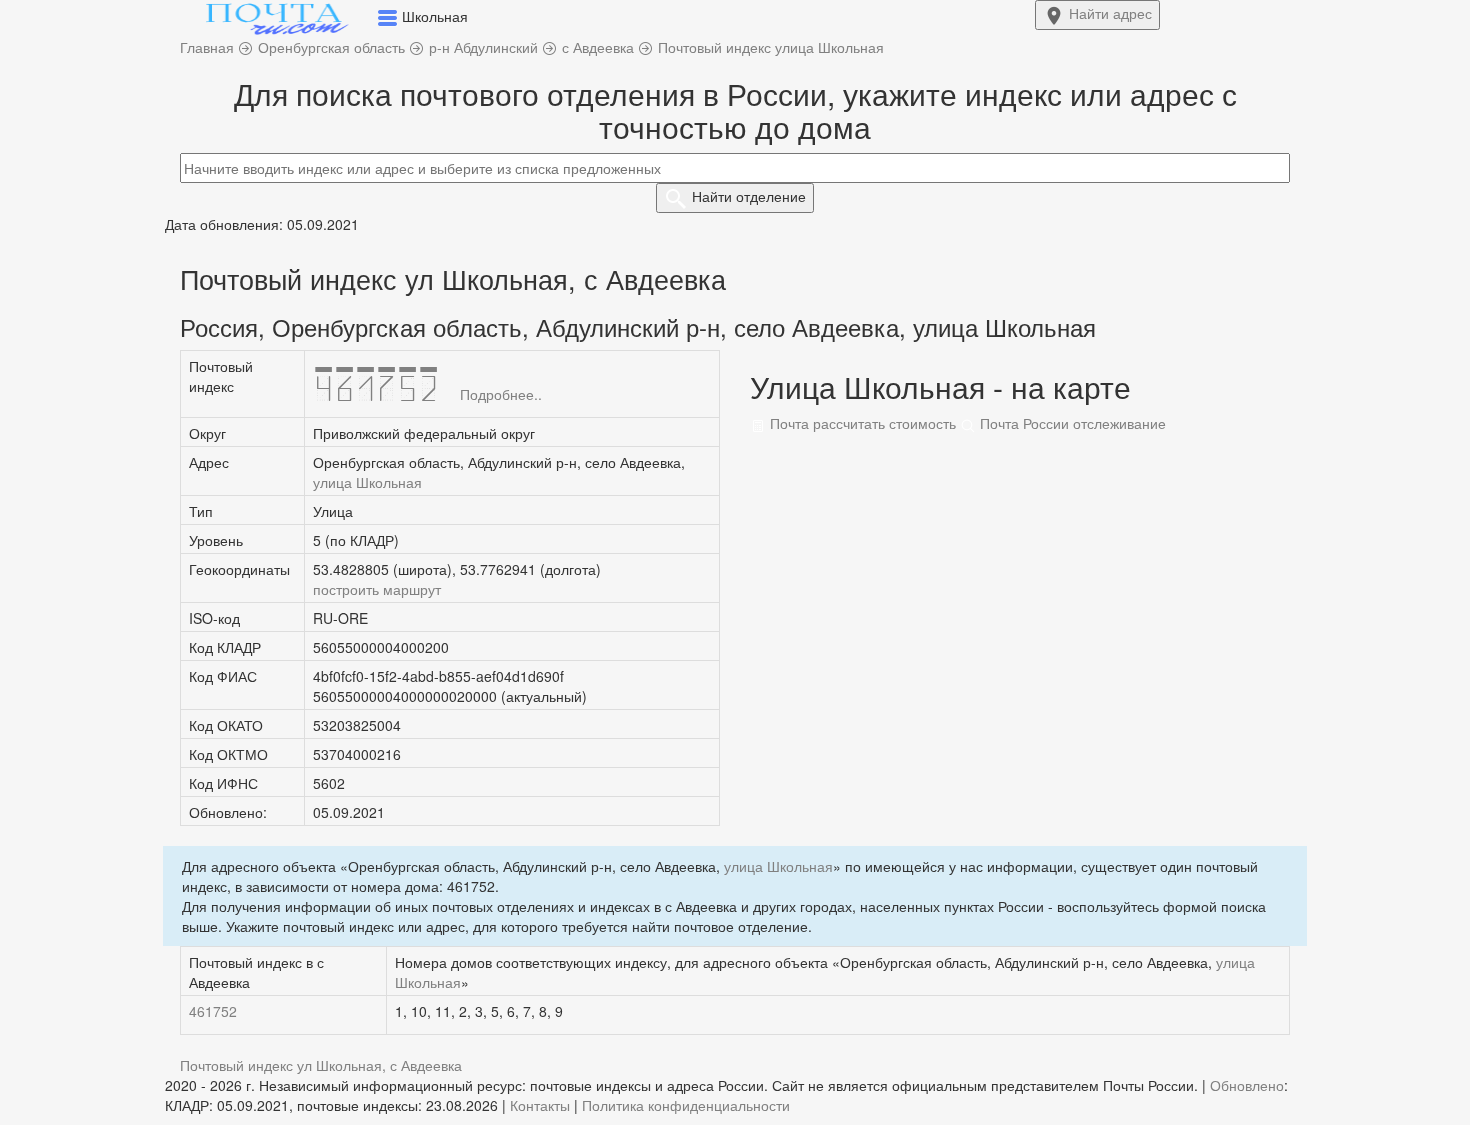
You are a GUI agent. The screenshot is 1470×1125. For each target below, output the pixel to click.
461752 (213, 1011)
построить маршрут (377, 589)
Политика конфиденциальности (686, 1105)
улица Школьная (367, 482)
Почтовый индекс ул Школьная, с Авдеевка (321, 1065)
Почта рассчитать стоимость (861, 423)
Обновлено (1247, 1085)
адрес (1110, 13)
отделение (749, 196)
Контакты (540, 1105)
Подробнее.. (501, 394)
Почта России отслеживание (1071, 423)
